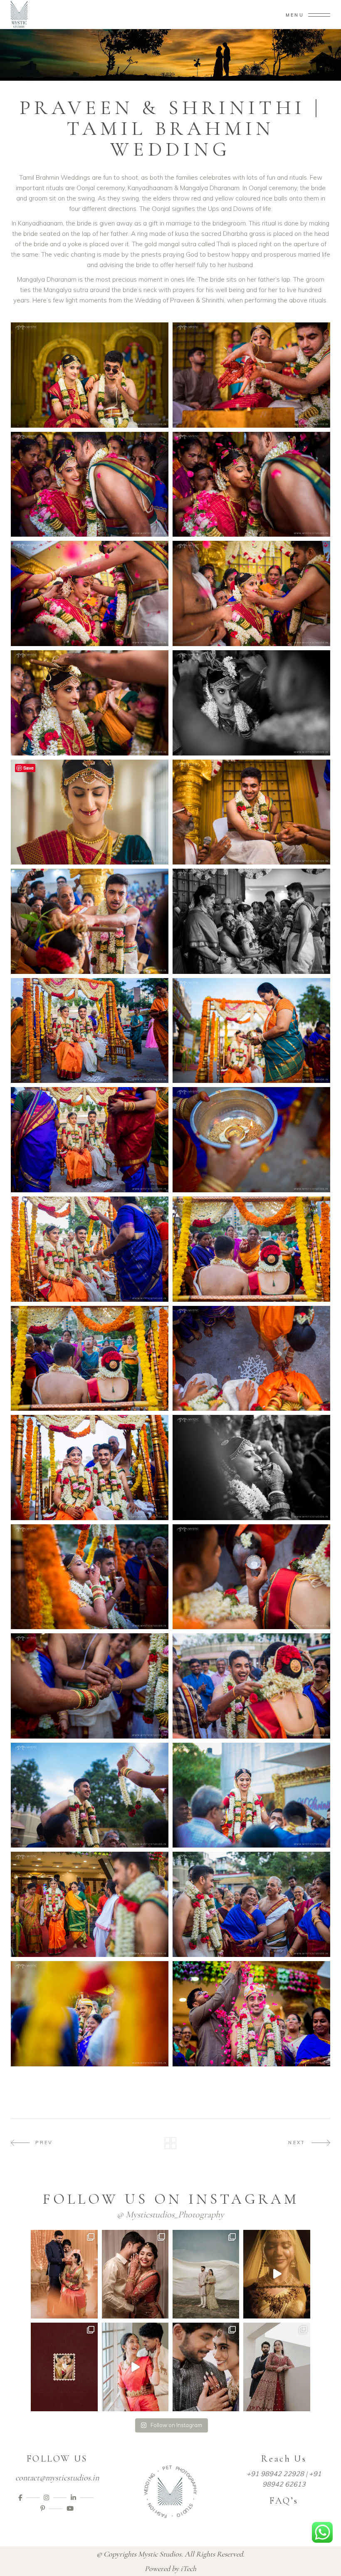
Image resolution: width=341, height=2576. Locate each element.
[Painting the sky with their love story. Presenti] (206, 2274)
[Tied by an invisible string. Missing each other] (206, 2367)
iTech (188, 2569)
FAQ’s (284, 2501)
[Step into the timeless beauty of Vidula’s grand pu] (64, 2274)
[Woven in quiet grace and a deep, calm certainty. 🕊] (277, 2367)
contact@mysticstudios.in (57, 2478)
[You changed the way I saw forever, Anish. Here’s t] (135, 2274)
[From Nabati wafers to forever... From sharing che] (135, 2367)
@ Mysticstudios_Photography (170, 2214)
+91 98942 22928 (275, 2474)
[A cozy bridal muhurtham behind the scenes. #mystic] (277, 2274)
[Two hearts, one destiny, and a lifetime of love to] (64, 2367)
